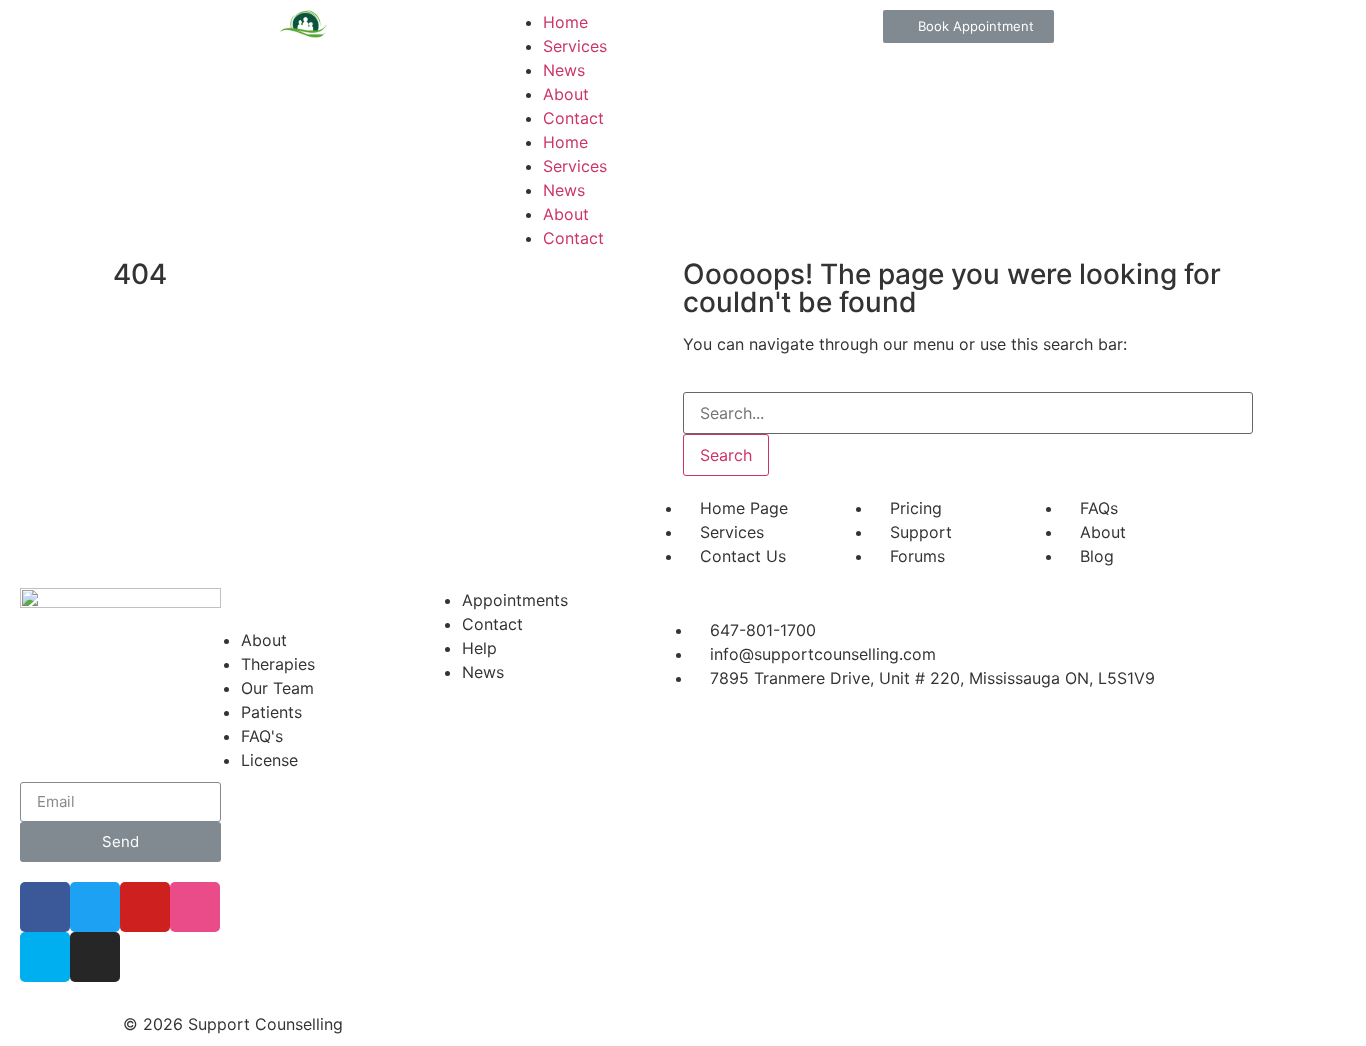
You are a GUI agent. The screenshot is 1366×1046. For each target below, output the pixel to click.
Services (575, 46)
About (566, 94)
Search (726, 455)
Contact (573, 118)
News (564, 70)
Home (565, 22)
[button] (968, 26)
